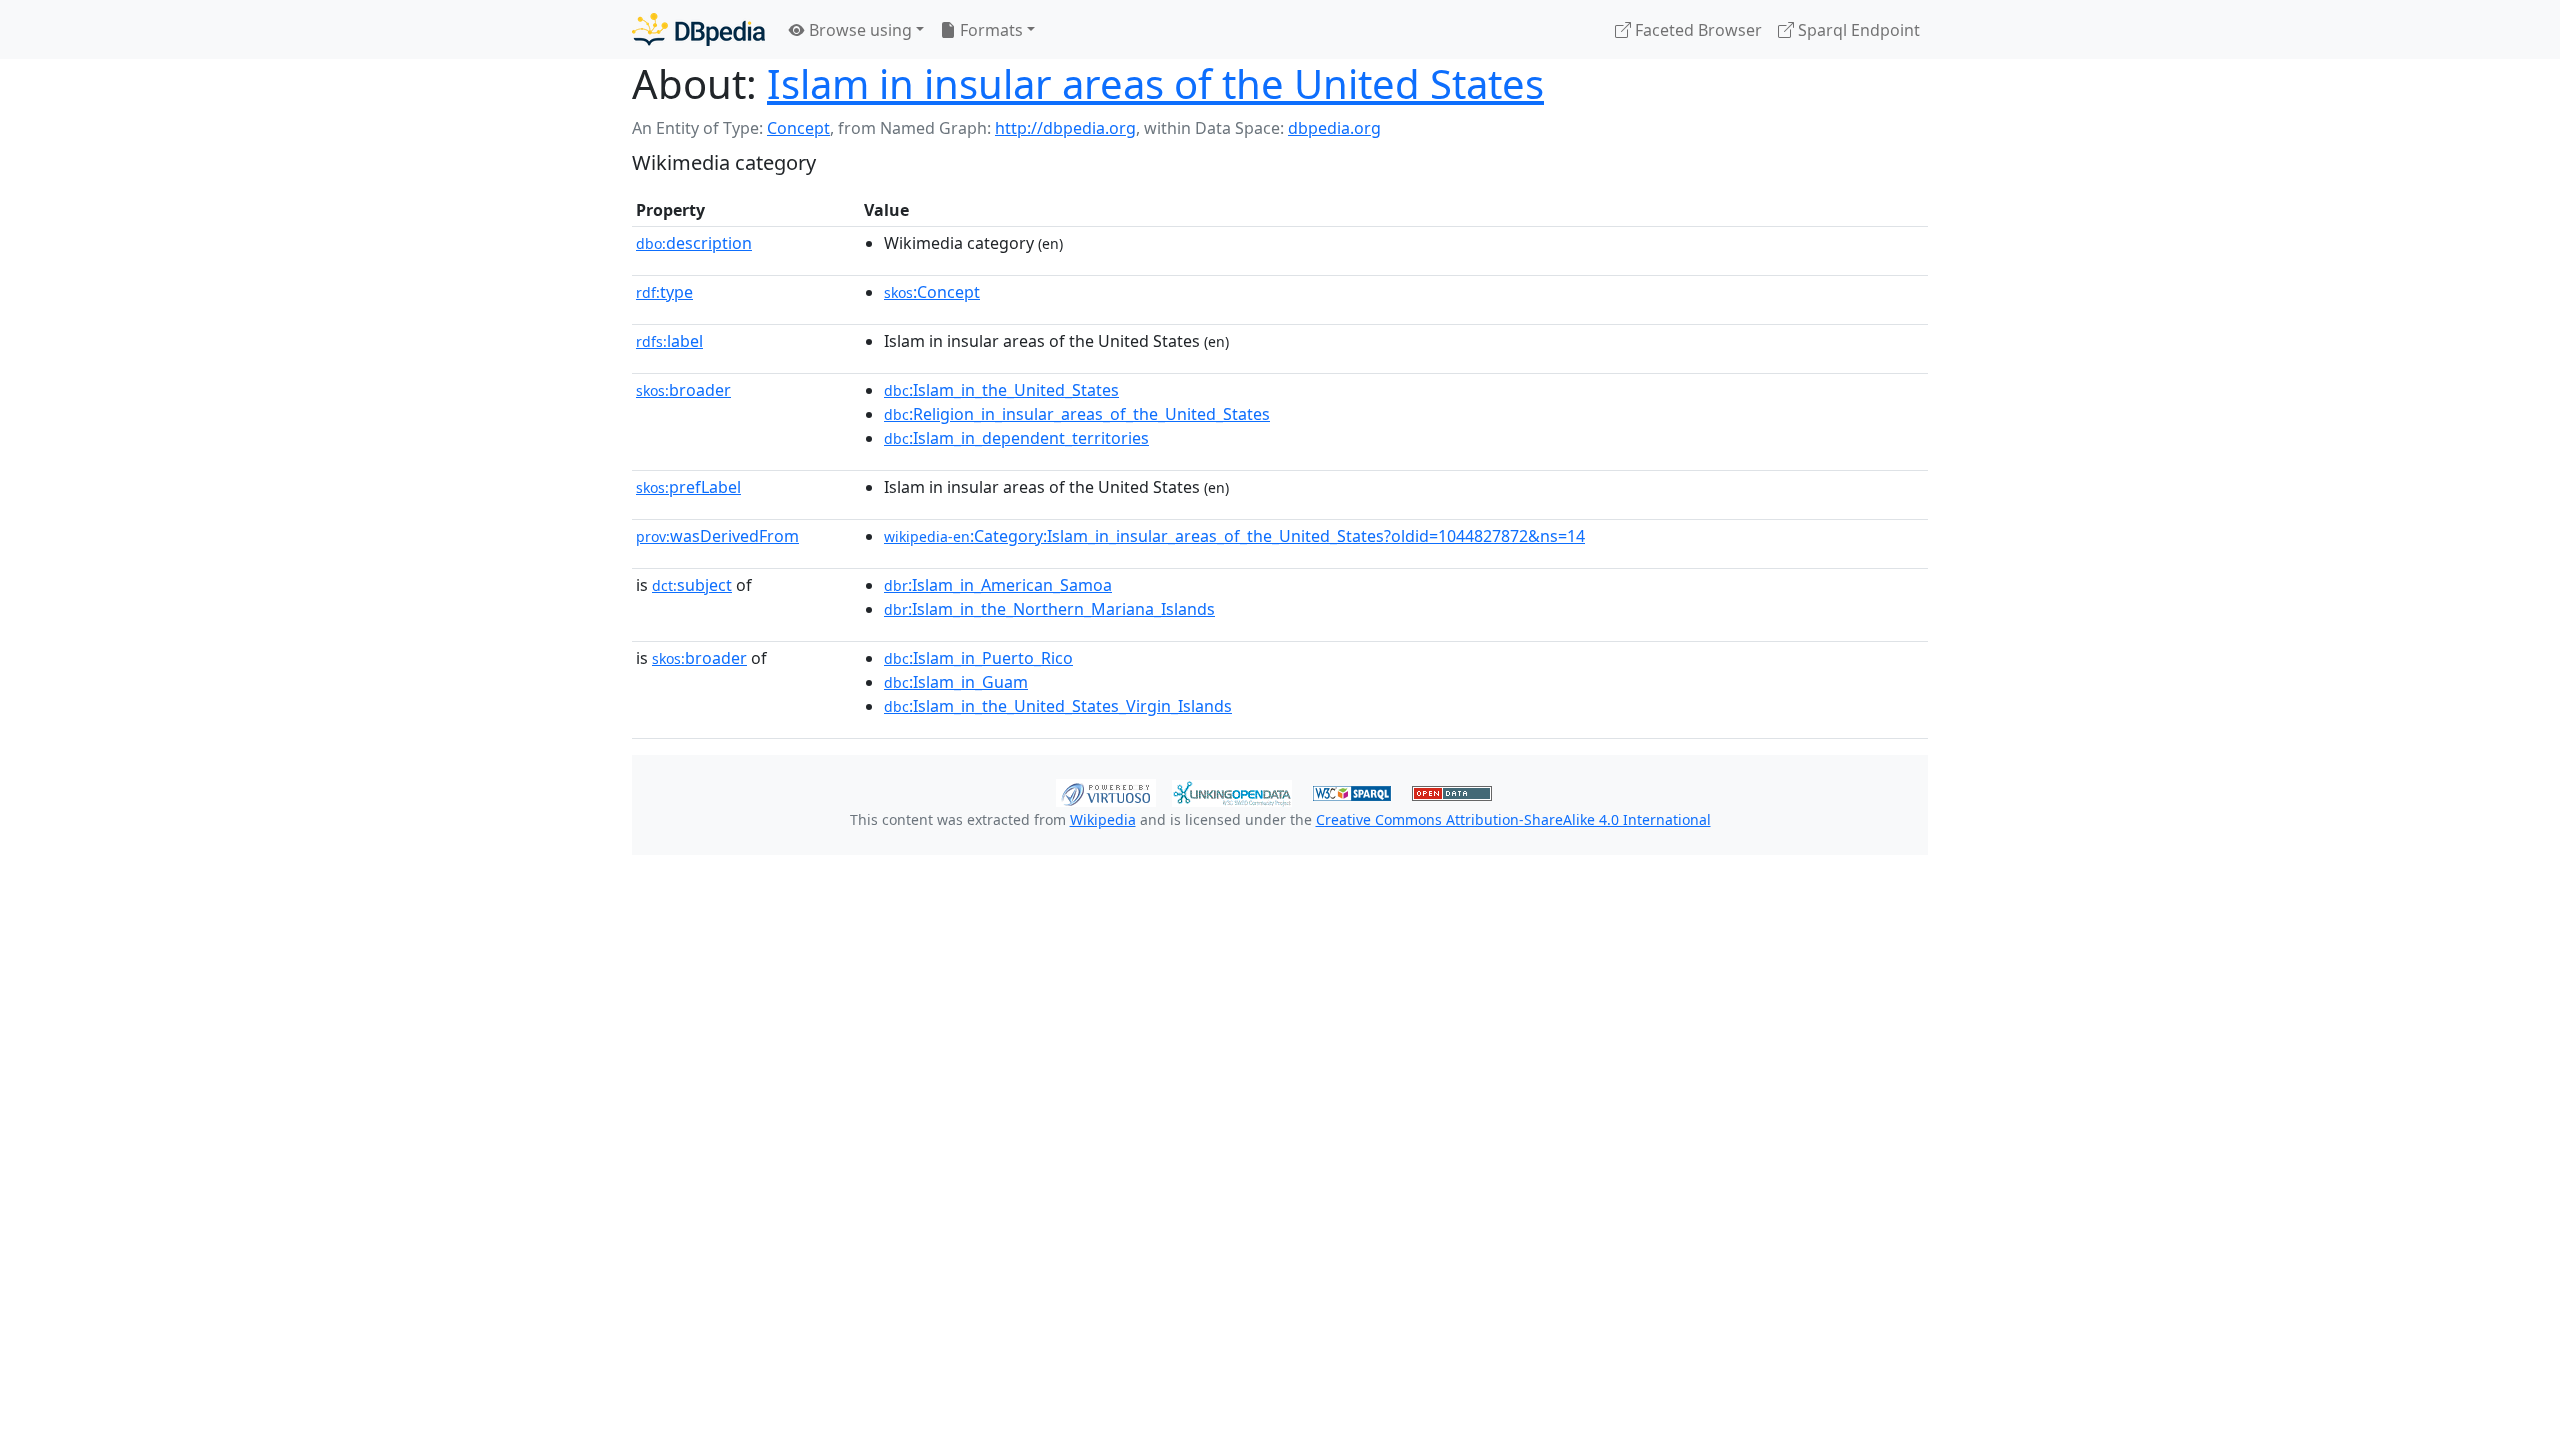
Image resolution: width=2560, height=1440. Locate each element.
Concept (798, 128)
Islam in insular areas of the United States (1155, 83)
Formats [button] (989, 30)
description (694, 243)
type (664, 292)
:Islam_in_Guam (956, 682)
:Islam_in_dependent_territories (1016, 438)
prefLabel (688, 487)
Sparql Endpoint (1857, 30)
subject (692, 585)
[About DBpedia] (698, 29)
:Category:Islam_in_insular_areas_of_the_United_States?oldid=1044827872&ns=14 (1234, 536)
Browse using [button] (858, 30)
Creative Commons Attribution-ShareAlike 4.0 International (1513, 819)
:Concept (932, 292)
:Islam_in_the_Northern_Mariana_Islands (1049, 609)
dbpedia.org (1334, 128)
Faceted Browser (1696, 30)
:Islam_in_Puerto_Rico (978, 658)
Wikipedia (1103, 819)
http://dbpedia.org (1065, 128)
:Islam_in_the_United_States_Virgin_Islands (1058, 706)
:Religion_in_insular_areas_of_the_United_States (1077, 414)
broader (683, 390)
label (669, 341)
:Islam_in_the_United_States (1001, 390)
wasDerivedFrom (717, 536)
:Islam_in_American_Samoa (998, 585)
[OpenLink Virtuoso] (1106, 791)
